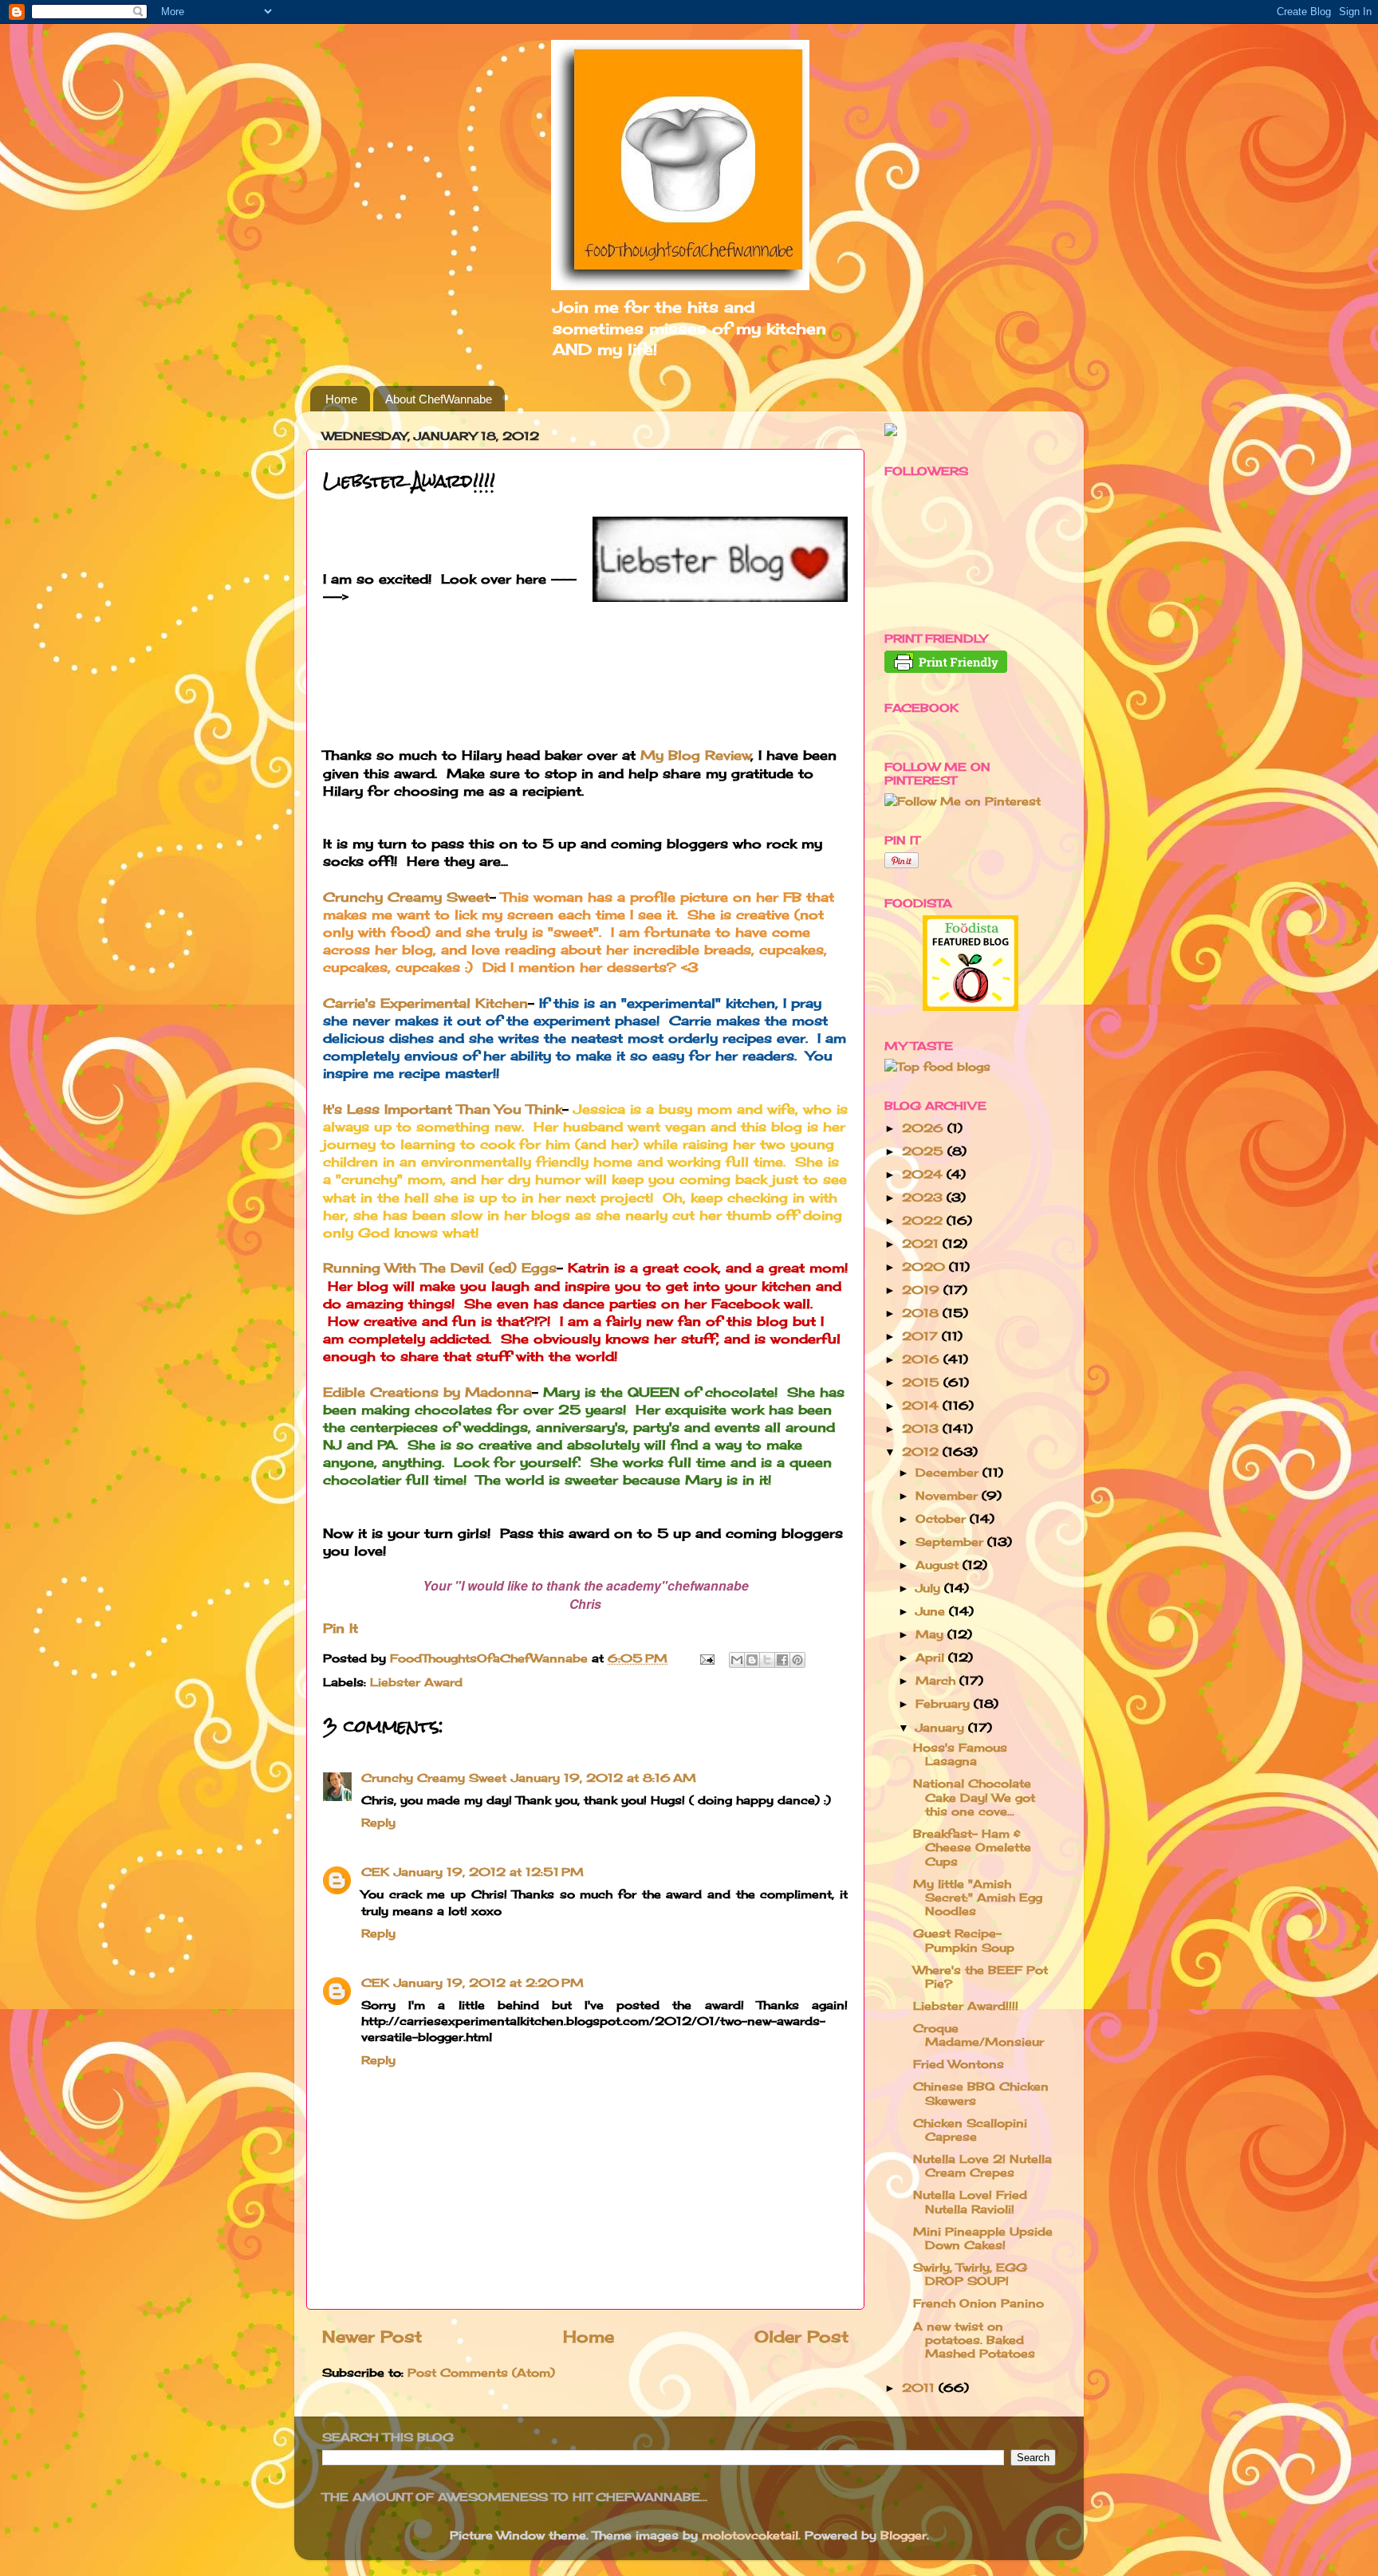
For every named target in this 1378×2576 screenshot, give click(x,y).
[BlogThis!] (752, 1660)
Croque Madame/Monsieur (978, 2035)
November (949, 1495)
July (930, 1588)
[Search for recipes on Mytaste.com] (937, 1066)
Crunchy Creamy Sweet (406, 897)
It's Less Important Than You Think (443, 1109)
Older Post (801, 2336)
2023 (924, 1197)
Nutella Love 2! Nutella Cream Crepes (982, 2165)
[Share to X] (767, 1660)
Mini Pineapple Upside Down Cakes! (983, 2238)
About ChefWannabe (439, 399)
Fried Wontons (959, 2064)
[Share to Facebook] (782, 1660)
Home (341, 399)
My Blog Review (696, 755)
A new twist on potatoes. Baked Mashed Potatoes (974, 2340)
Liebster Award (416, 1682)
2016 (923, 1359)
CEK (375, 1872)
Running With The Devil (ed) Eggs (440, 1268)
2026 (925, 1128)
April (932, 1657)
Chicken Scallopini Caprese (970, 2130)
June (932, 1611)
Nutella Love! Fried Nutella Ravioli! (970, 2201)
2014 (922, 1405)
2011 (920, 2387)
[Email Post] (707, 1658)
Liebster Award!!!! (966, 2006)
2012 (922, 1451)
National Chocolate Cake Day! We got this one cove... (974, 1797)
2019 (923, 1290)
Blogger (904, 2535)
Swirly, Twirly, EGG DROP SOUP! (970, 2274)
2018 (922, 1313)
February (945, 1703)
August (939, 1565)
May (931, 1634)
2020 (925, 1266)
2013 (922, 1428)
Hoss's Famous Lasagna (960, 1754)
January (942, 1727)
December (949, 1472)
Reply (378, 1822)
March (937, 1680)
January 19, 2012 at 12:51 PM (489, 1872)
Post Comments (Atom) (481, 2372)
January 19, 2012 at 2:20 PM (489, 1982)
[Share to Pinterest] (797, 1660)
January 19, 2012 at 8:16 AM (604, 1778)
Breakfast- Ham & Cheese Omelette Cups (972, 1847)
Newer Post (372, 2336)
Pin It (341, 1628)
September (951, 1542)
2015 (923, 1382)
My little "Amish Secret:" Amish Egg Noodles (978, 1898)
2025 (925, 1151)
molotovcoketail (750, 2535)
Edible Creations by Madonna (427, 1392)
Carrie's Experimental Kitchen (425, 1003)
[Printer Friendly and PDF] (946, 669)
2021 (922, 1243)
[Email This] (737, 1660)
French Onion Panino (978, 2303)
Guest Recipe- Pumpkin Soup (964, 1940)
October (943, 1518)
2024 (924, 1174)
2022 (924, 1220)
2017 (922, 1336)
